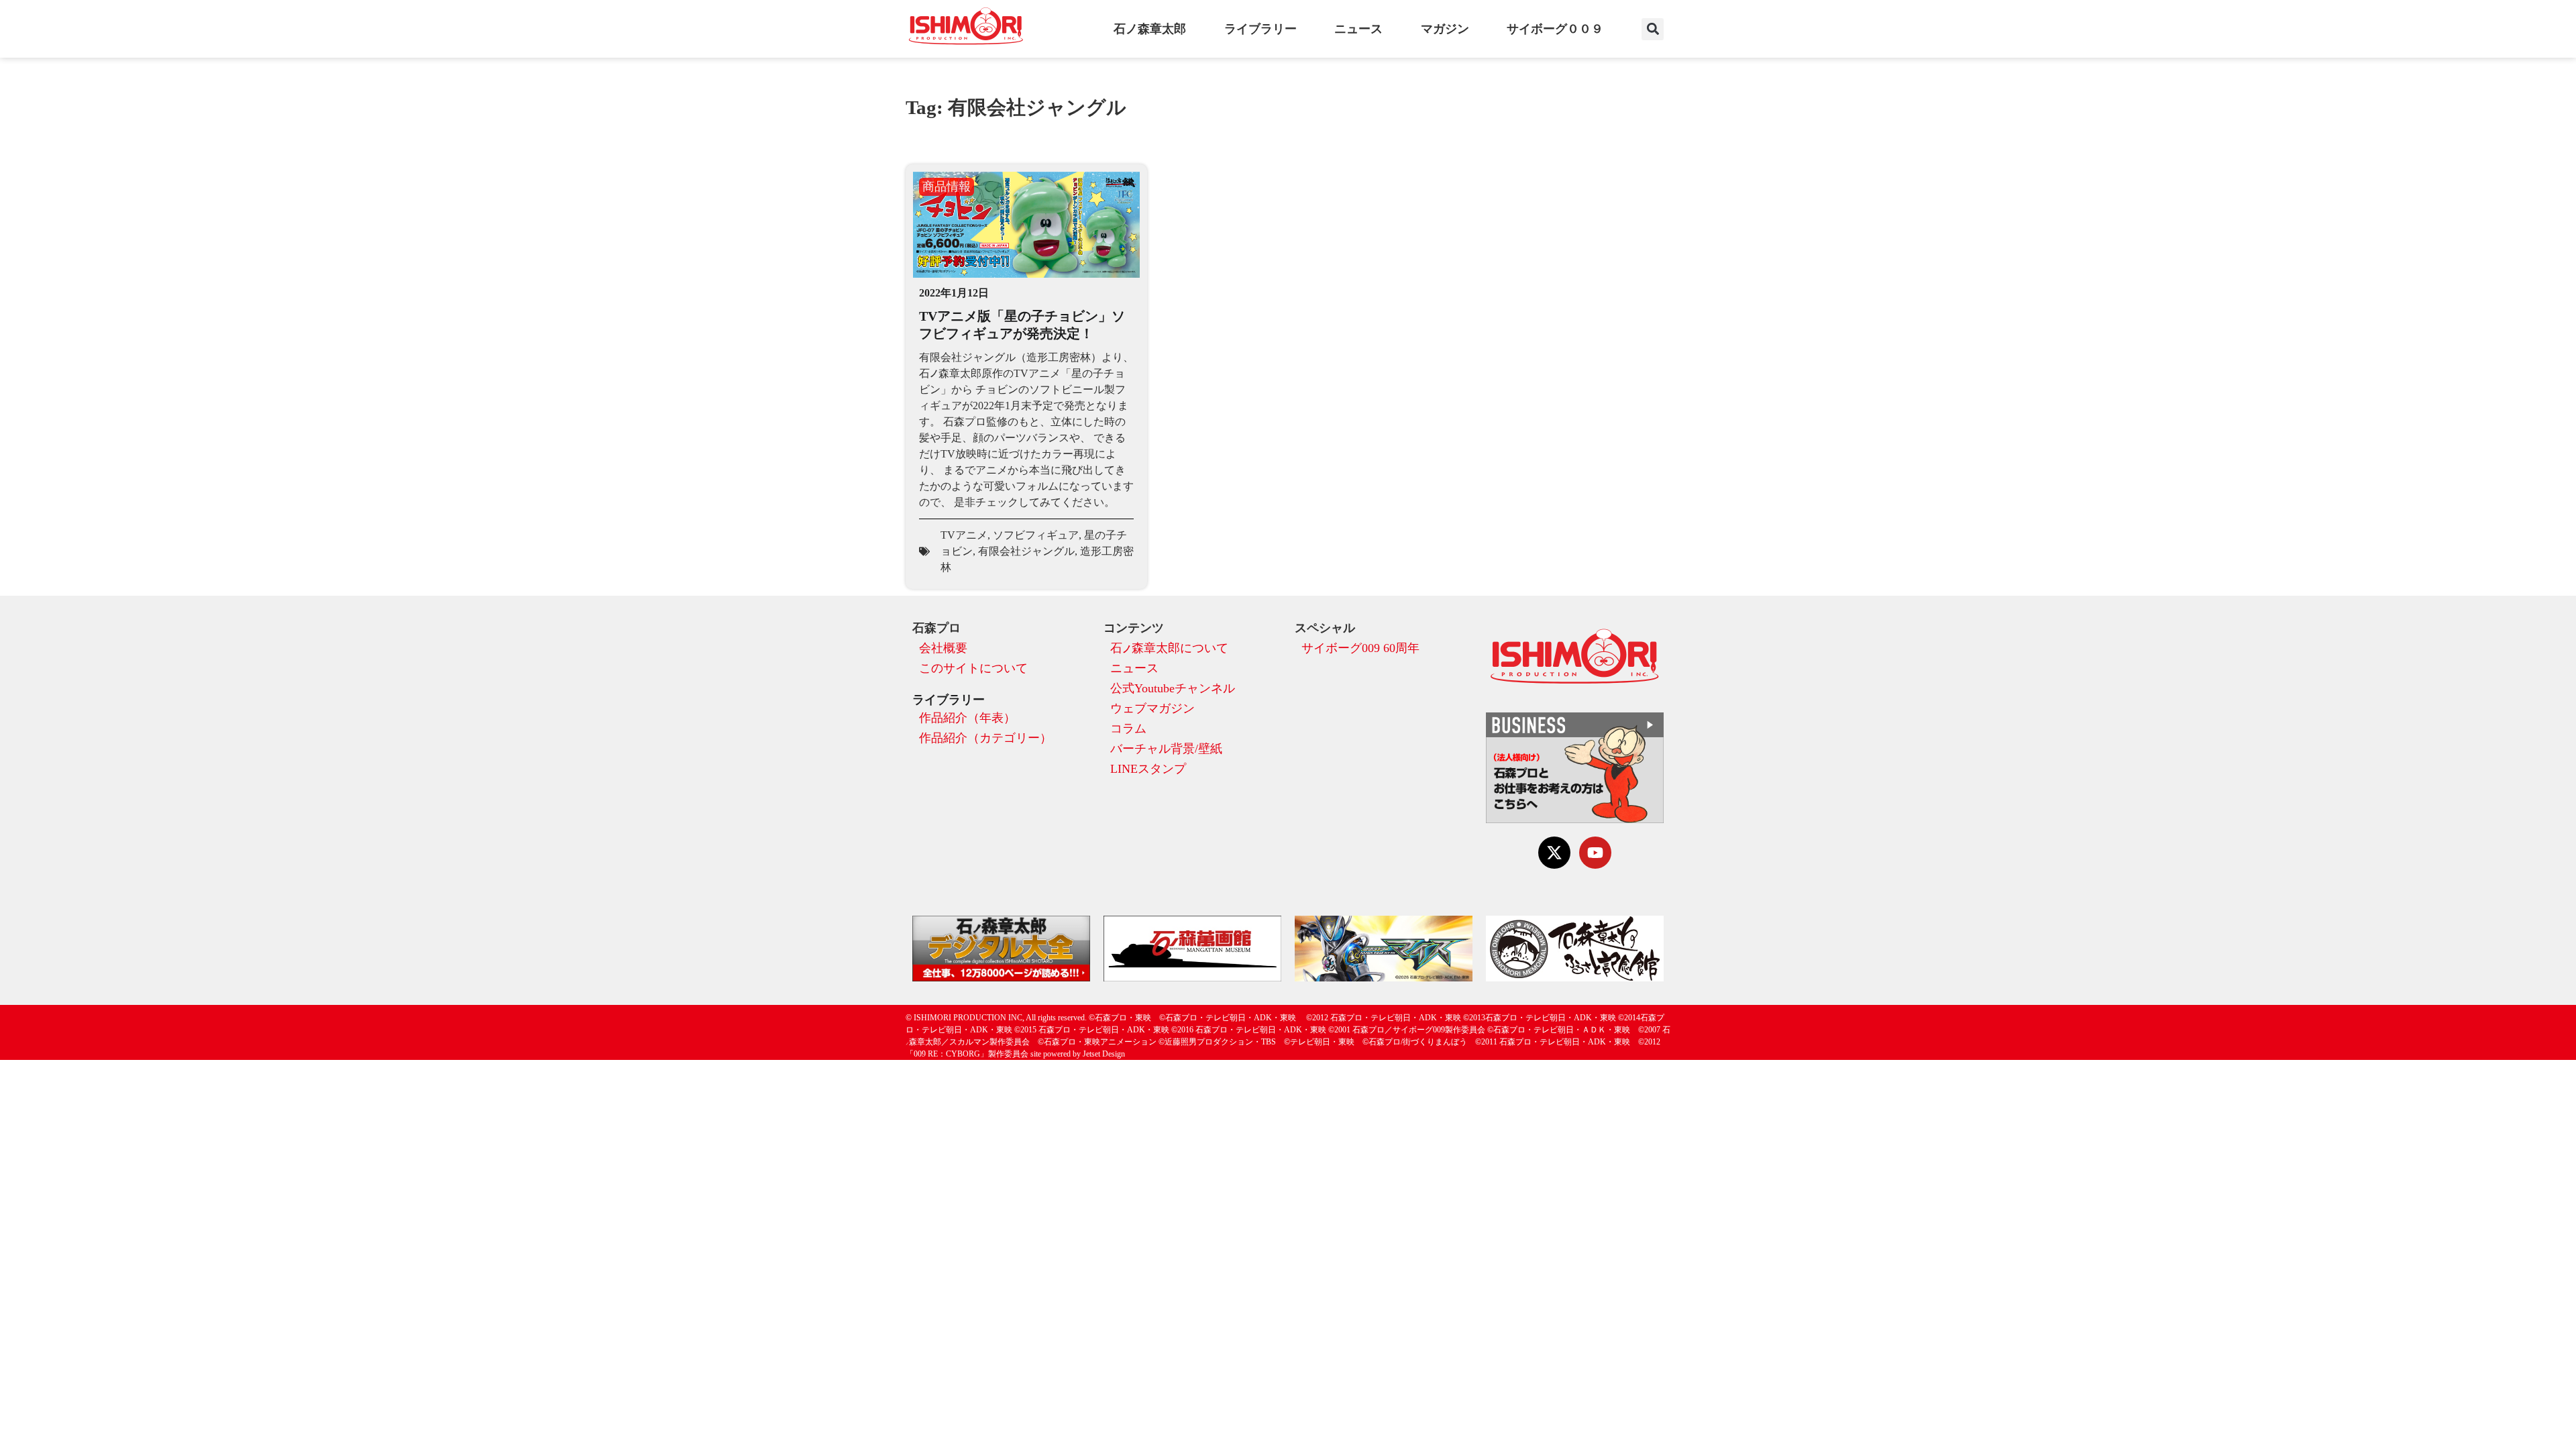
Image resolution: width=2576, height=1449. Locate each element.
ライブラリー (1260, 29)
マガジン (1445, 29)
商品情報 (947, 186)
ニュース (1358, 29)
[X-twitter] (1554, 853)
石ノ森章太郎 (1150, 29)
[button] (1653, 29)
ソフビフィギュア (1036, 535)
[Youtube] (1595, 853)
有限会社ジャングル (1026, 551)
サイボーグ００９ (1555, 29)
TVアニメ (964, 535)
